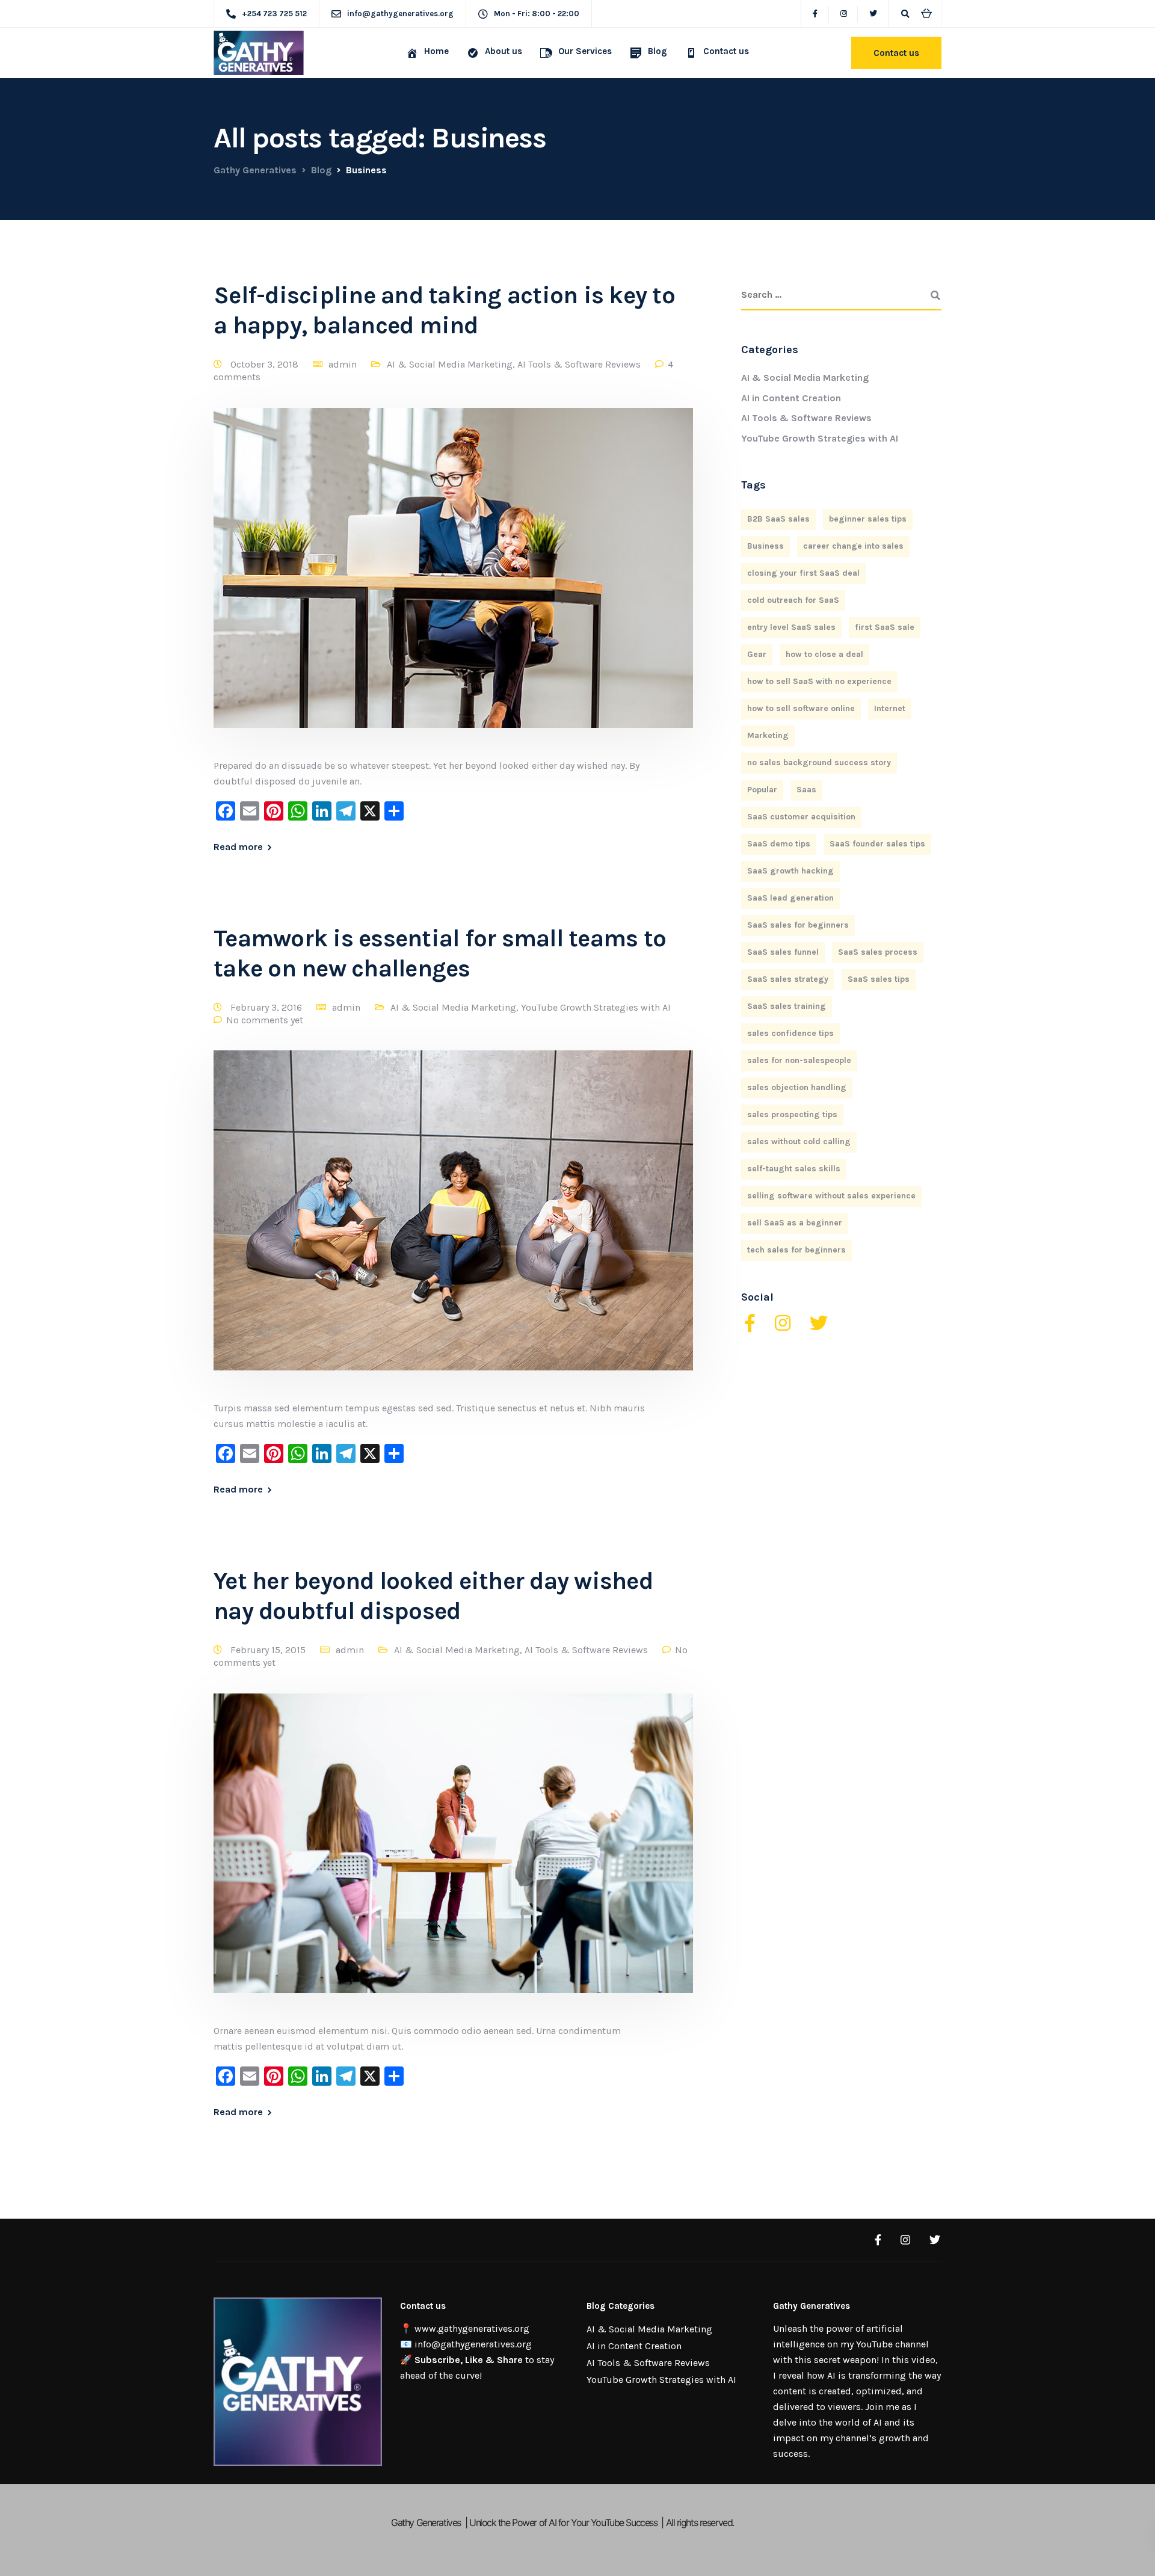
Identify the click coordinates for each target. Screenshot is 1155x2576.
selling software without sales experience (831, 1196)
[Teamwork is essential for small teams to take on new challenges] (453, 1225)
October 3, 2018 (266, 364)
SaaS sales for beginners (798, 925)
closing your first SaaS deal (803, 573)
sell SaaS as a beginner (795, 1223)
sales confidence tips (790, 1033)
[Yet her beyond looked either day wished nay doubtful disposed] (453, 1857)
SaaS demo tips (779, 844)
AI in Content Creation (791, 398)
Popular (762, 790)
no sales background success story (819, 763)
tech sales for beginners (796, 1250)
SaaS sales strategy (788, 979)
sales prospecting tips (792, 1114)
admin (343, 364)
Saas (806, 790)
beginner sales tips (868, 519)
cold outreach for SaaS (793, 600)
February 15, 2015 (269, 1650)
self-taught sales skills (794, 1169)
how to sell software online (801, 708)
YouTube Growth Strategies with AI (596, 1007)
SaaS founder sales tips (877, 844)
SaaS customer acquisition (801, 817)
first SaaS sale (885, 627)
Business (765, 546)
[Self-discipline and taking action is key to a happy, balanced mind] (453, 582)
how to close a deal (824, 654)
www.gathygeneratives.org (472, 2328)
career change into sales (853, 546)
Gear (757, 654)
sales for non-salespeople (799, 1060)
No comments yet (265, 1020)
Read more (238, 847)
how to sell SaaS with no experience (819, 681)
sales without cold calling (799, 1142)
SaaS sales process (878, 952)
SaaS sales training (787, 1006)
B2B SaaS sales (778, 519)
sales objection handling (797, 1087)
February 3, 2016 (267, 1007)
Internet (890, 708)
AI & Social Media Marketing (450, 364)
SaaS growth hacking (790, 871)
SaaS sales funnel (783, 952)
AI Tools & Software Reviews (579, 364)
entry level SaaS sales (791, 627)
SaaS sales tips (879, 979)
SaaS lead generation (790, 898)
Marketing (768, 735)
